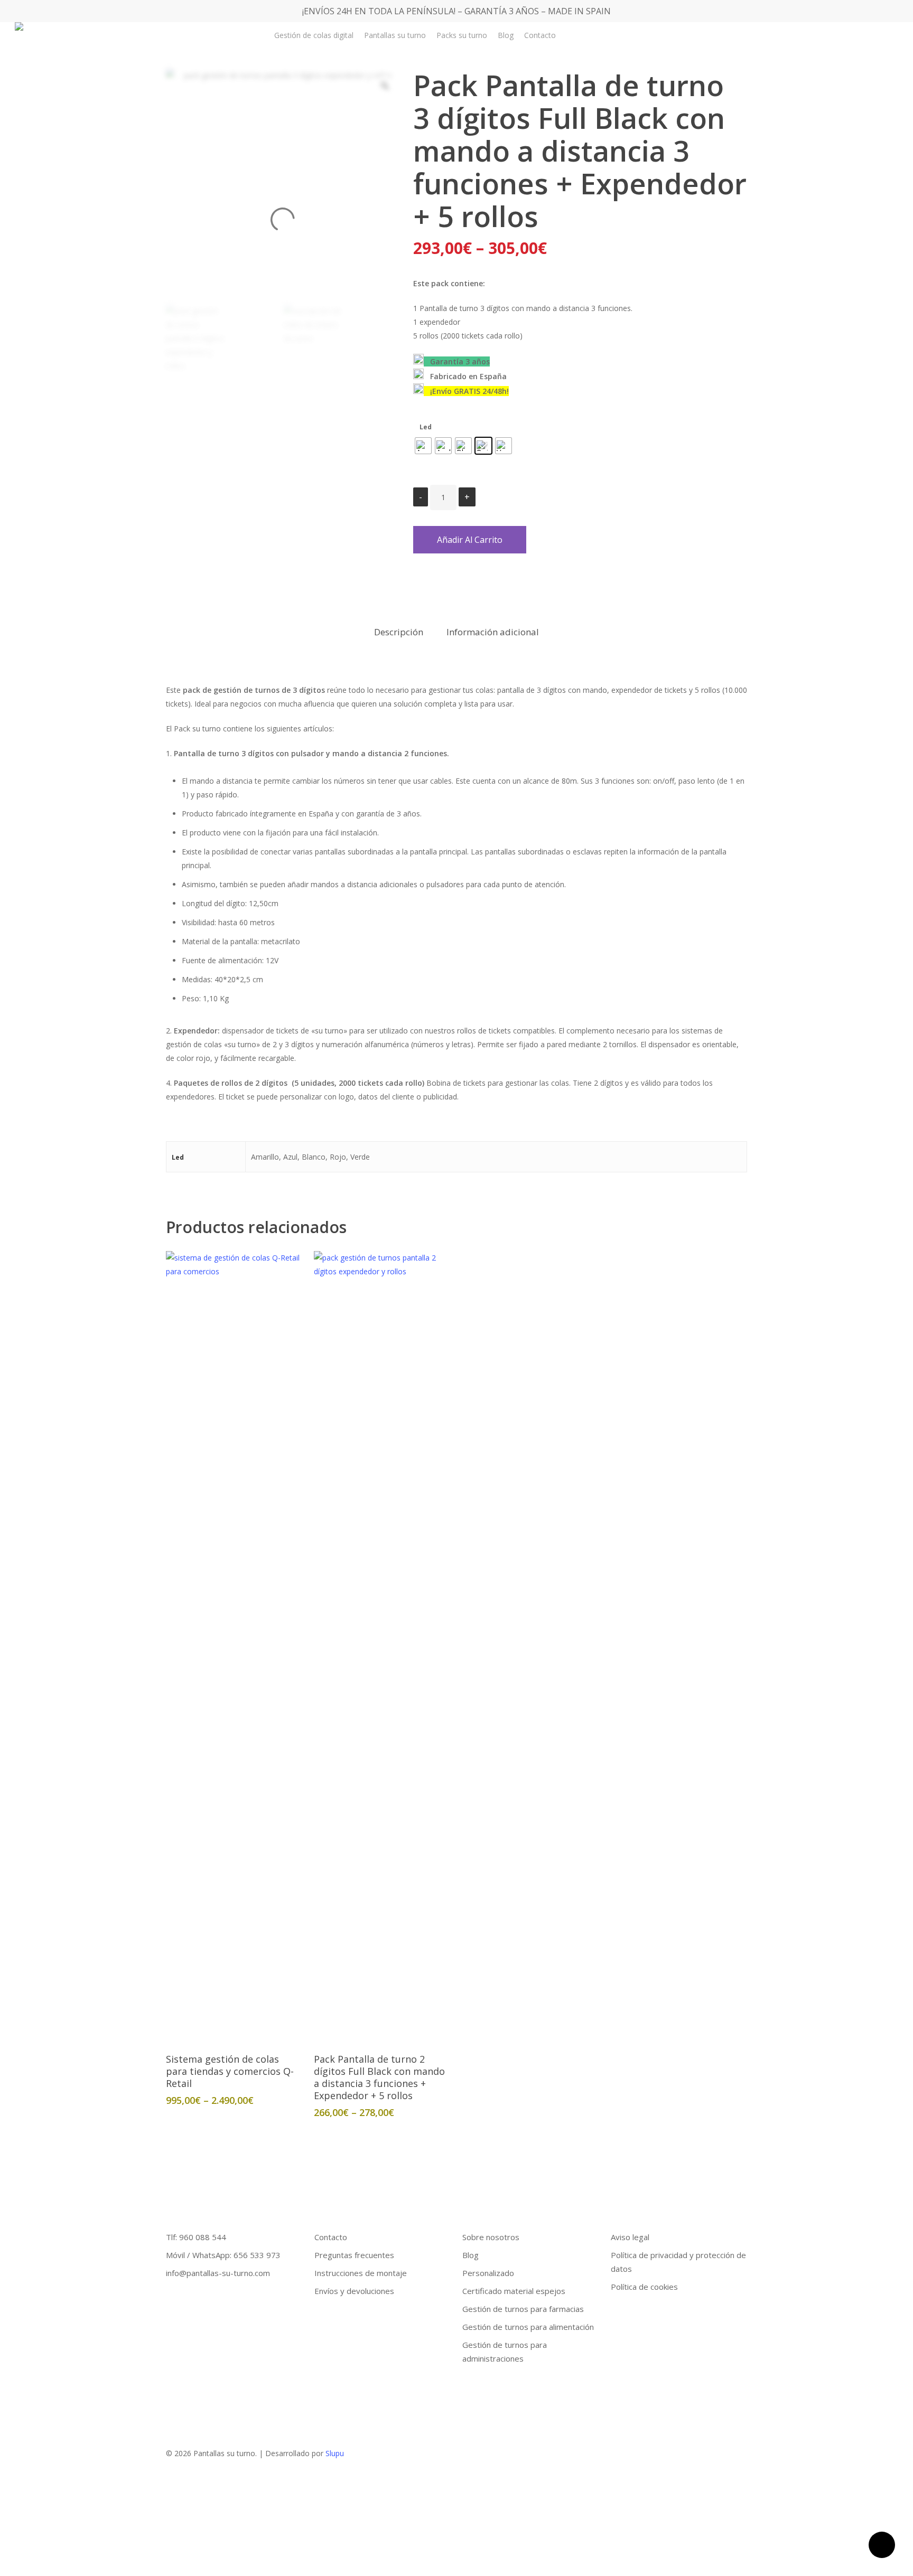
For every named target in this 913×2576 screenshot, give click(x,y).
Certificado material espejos (514, 2291)
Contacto (331, 2237)
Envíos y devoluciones (354, 2291)
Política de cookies (644, 2287)
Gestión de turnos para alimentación (528, 2327)
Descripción (399, 632)
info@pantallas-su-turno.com (218, 2273)
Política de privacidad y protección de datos (678, 2262)
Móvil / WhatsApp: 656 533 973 (223, 2255)
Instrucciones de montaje (361, 2273)
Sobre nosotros (491, 2237)
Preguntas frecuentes (354, 2255)
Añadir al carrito (470, 540)
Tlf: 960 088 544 (196, 2237)
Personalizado (488, 2273)
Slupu (335, 2453)
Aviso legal (630, 2237)
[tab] (399, 632)
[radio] (423, 446)
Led (426, 427)
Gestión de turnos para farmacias (523, 2309)
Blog (471, 2255)
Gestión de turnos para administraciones (505, 2352)
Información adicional (493, 632)
